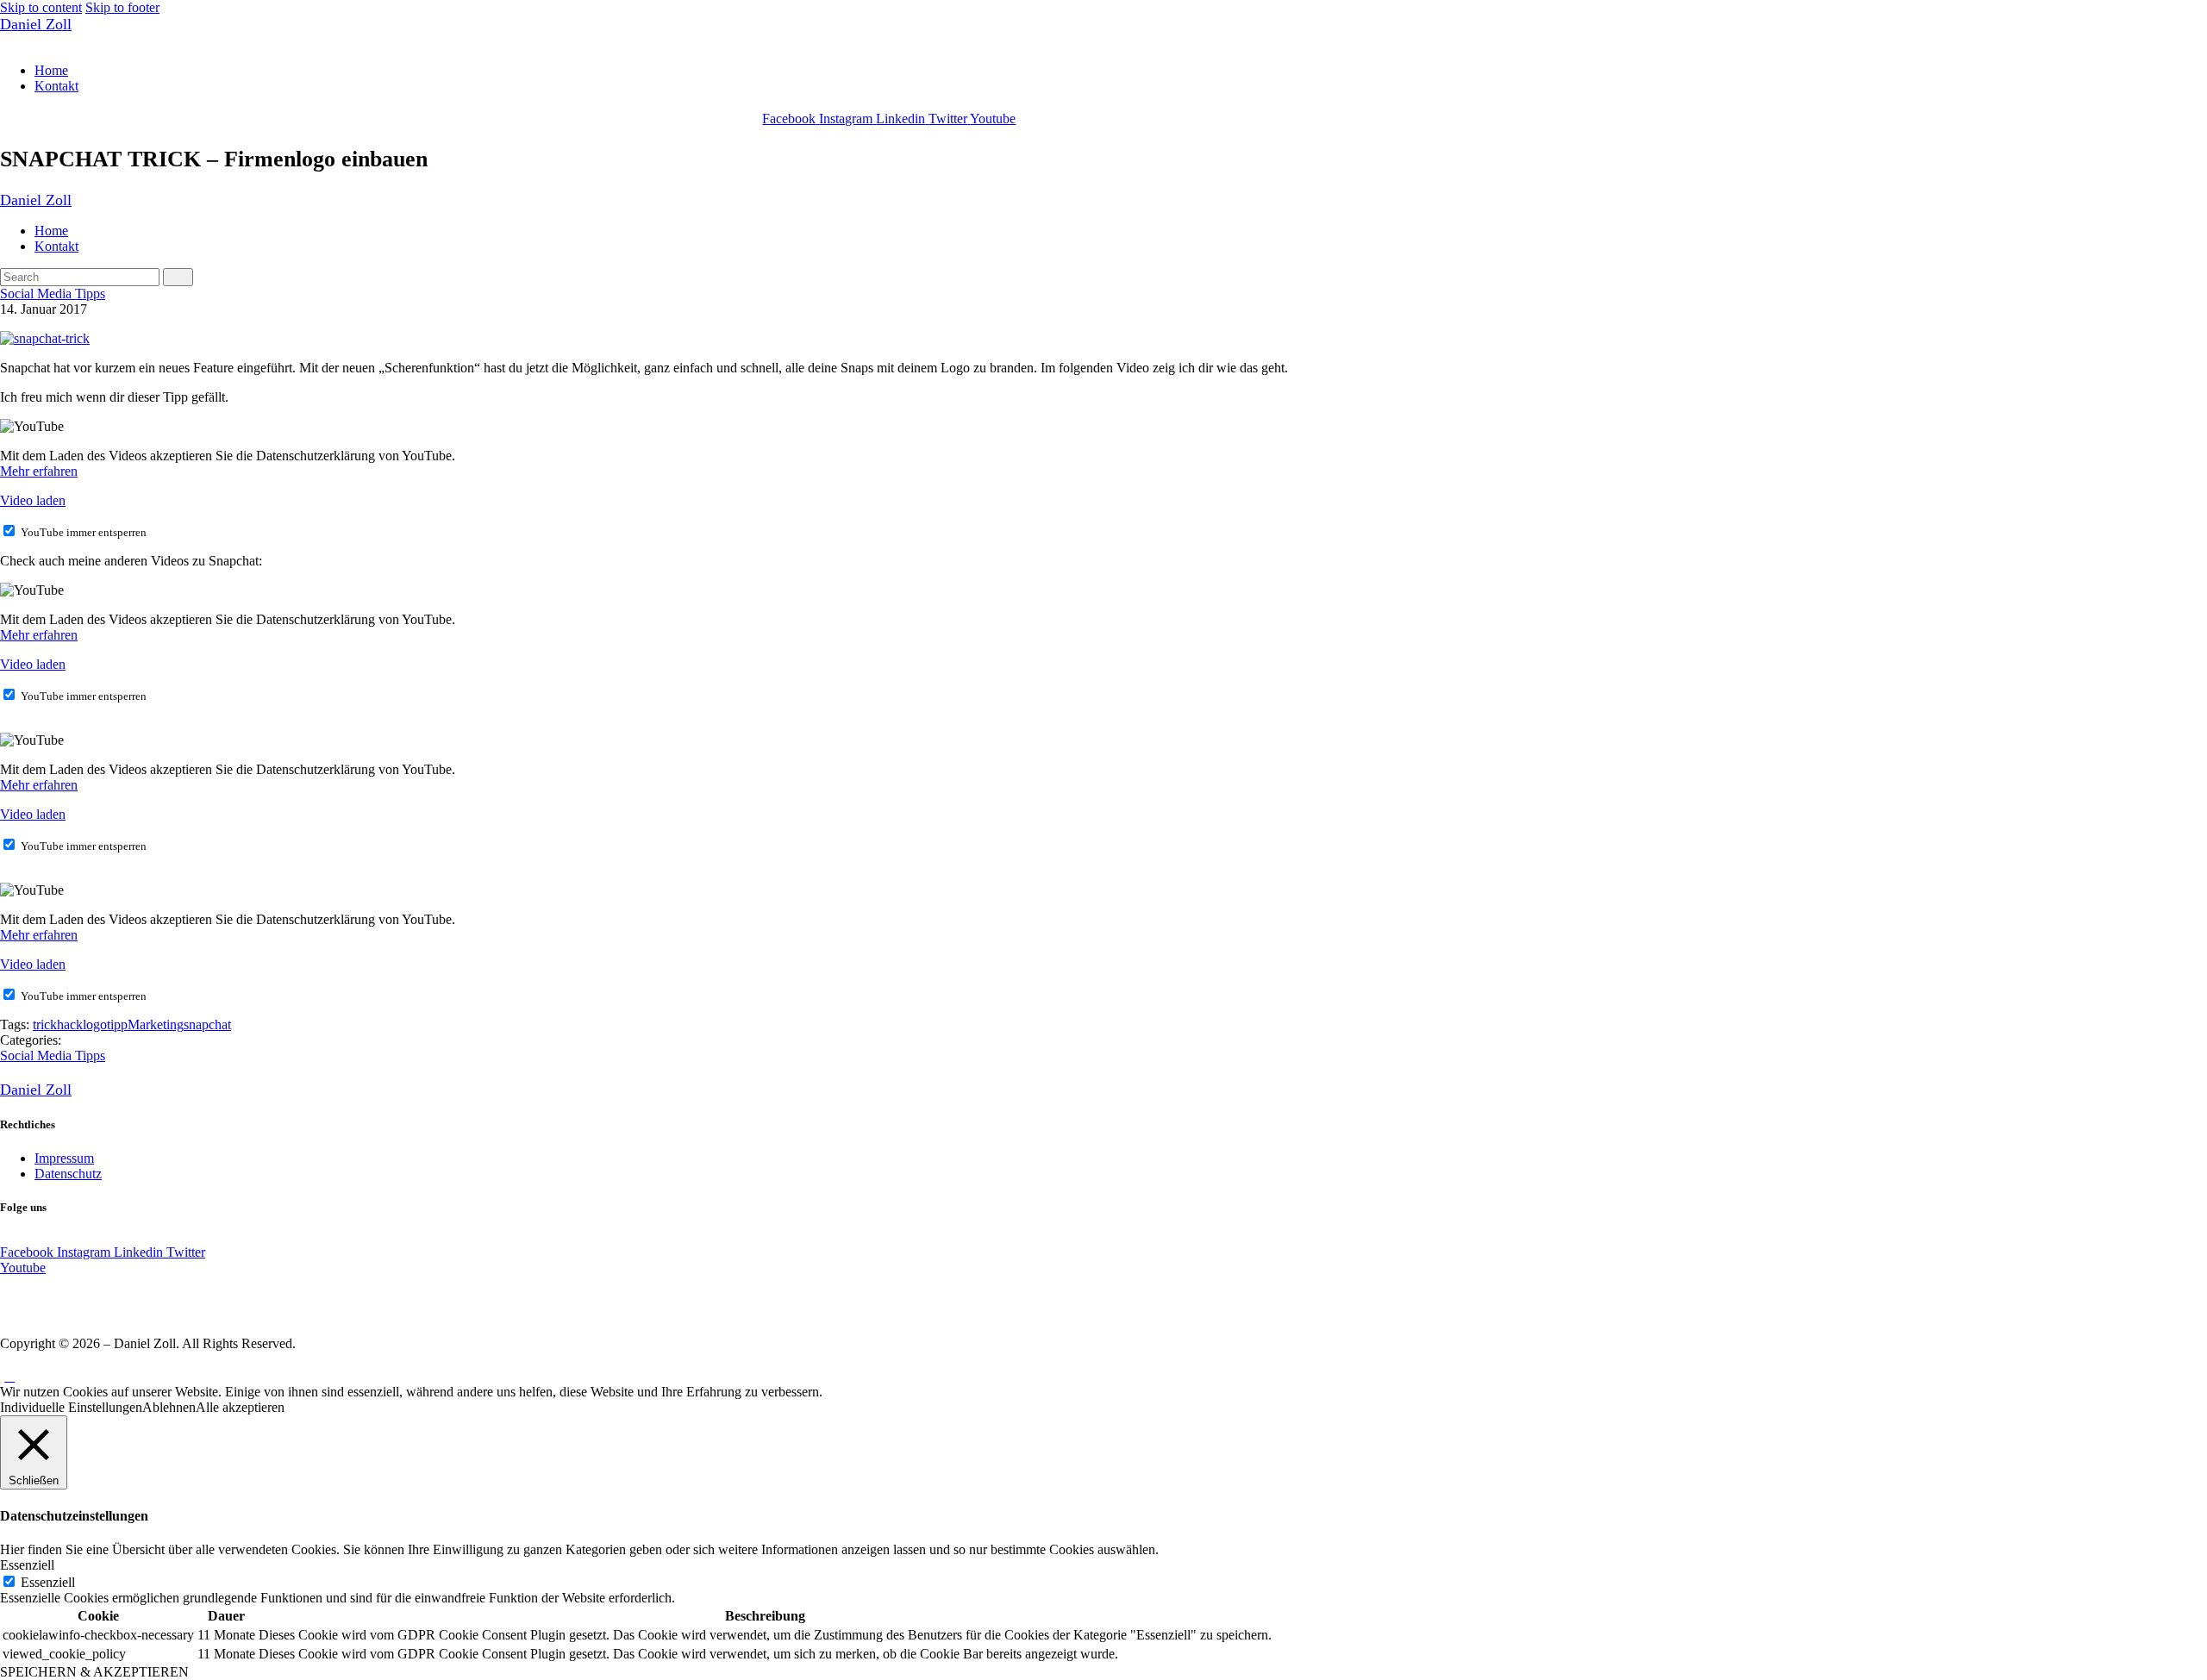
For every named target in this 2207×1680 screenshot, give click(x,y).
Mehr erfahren (39, 471)
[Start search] (178, 277)
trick (45, 1024)
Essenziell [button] (27, 1565)
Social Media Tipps (53, 294)
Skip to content (41, 7)
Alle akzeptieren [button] (240, 1407)
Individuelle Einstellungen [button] (71, 1407)
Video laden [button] (33, 500)
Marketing (156, 1024)
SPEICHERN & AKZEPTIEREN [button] (94, 1672)
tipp (117, 1024)
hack (70, 1024)
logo (95, 1024)
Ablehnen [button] (169, 1407)
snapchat (207, 1024)
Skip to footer (122, 7)
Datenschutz (68, 1174)
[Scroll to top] (9, 1376)
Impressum (64, 1158)
